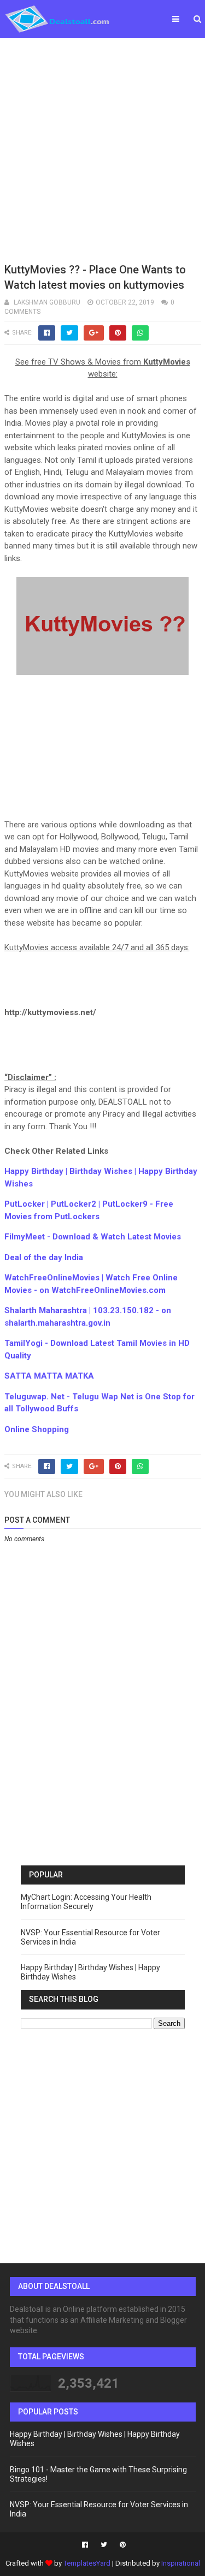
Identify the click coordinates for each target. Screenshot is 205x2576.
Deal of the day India (44, 1257)
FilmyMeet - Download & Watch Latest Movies (93, 1237)
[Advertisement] (102, 149)
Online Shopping (37, 1429)
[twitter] (104, 2545)
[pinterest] (121, 2545)
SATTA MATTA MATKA (49, 1376)
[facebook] (85, 2545)
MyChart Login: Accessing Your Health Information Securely (86, 1902)
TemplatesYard (87, 2563)
